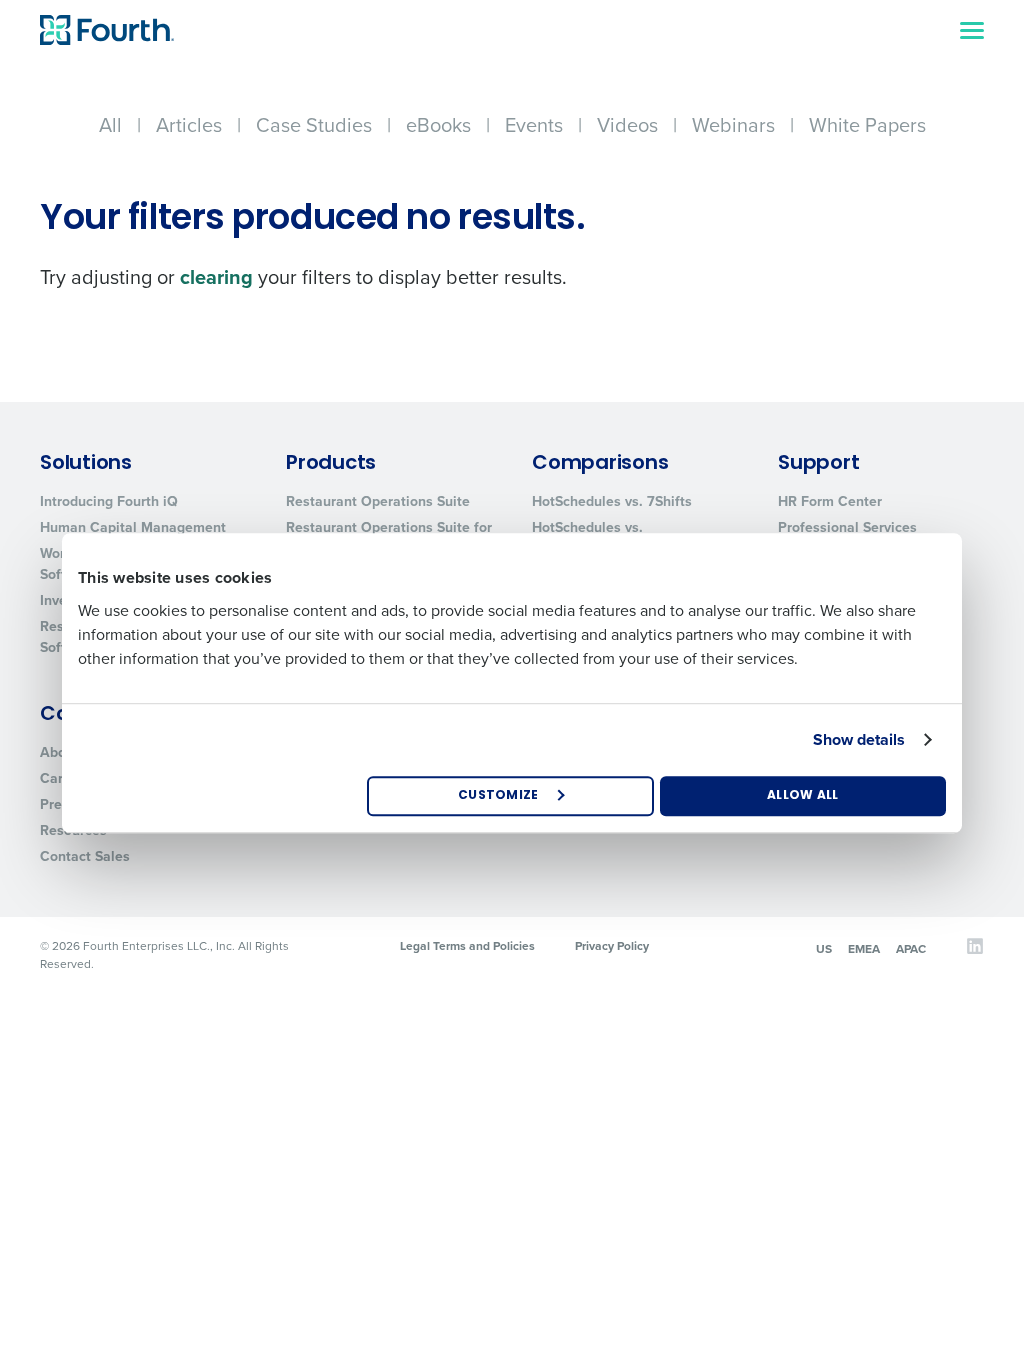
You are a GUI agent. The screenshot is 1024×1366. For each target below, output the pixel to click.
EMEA (864, 949)
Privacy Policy (612, 946)
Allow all (803, 796)
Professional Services (847, 527)
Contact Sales (85, 856)
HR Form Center (830, 501)
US (824, 949)
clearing (216, 277)
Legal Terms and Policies (467, 946)
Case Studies (314, 125)
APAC (911, 949)
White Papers (867, 125)
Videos (627, 125)
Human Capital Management (133, 527)
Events (534, 125)
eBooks (438, 125)
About (59, 752)
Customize (498, 796)
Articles (189, 125)
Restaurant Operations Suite (378, 501)
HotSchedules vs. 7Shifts (612, 501)
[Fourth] (107, 30)
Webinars (733, 125)
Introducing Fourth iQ (109, 501)
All (110, 125)
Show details (859, 739)
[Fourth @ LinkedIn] (975, 951)
